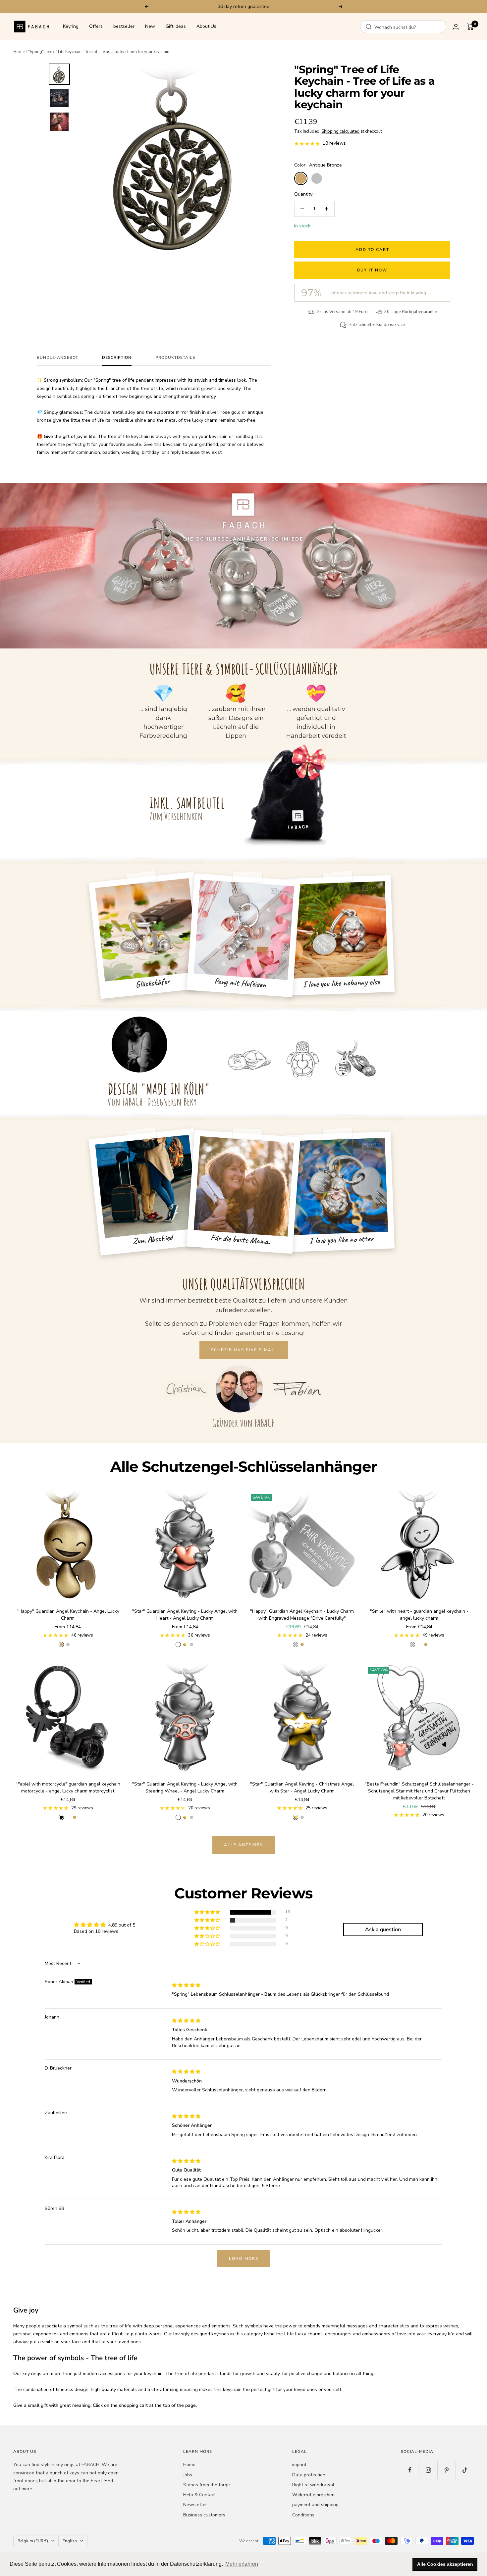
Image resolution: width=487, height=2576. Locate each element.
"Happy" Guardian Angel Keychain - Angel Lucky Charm (68, 1615)
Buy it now (372, 270)
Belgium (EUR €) (33, 2541)
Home (19, 52)
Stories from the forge (207, 2485)
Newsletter (195, 2505)
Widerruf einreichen (313, 2495)
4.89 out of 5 (122, 1925)
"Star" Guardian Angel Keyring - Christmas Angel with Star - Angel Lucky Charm (302, 1788)
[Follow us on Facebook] (410, 2470)
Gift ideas (176, 27)
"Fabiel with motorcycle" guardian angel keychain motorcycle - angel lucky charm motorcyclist (68, 1788)
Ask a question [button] (383, 1930)
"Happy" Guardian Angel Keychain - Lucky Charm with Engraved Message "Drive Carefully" (302, 1615)
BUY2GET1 (275, 6)
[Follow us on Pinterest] (446, 2470)
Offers (96, 27)
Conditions (303, 2515)
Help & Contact (199, 2495)
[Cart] (470, 27)
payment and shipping (315, 2505)
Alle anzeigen (244, 1845)
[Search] (369, 27)
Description (117, 358)
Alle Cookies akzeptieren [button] (445, 2564)
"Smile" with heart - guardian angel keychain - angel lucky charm (419, 1615)
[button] (208, 1912)
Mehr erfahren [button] (242, 2564)
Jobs (188, 2475)
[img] (186, 1985)
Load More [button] (244, 2259)
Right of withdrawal (313, 2485)
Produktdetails (175, 358)
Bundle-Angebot (57, 358)
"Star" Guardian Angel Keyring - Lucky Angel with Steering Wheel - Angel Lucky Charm (185, 1788)
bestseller (124, 27)
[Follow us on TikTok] (465, 2470)
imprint (299, 2465)
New (150, 27)
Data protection (309, 2475)
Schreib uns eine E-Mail (244, 1350)
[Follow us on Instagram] (428, 2470)
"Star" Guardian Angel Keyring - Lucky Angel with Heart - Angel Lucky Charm (185, 1615)
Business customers (204, 2515)
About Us (206, 27)
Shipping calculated (340, 131)
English (70, 2541)
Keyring (71, 27)
